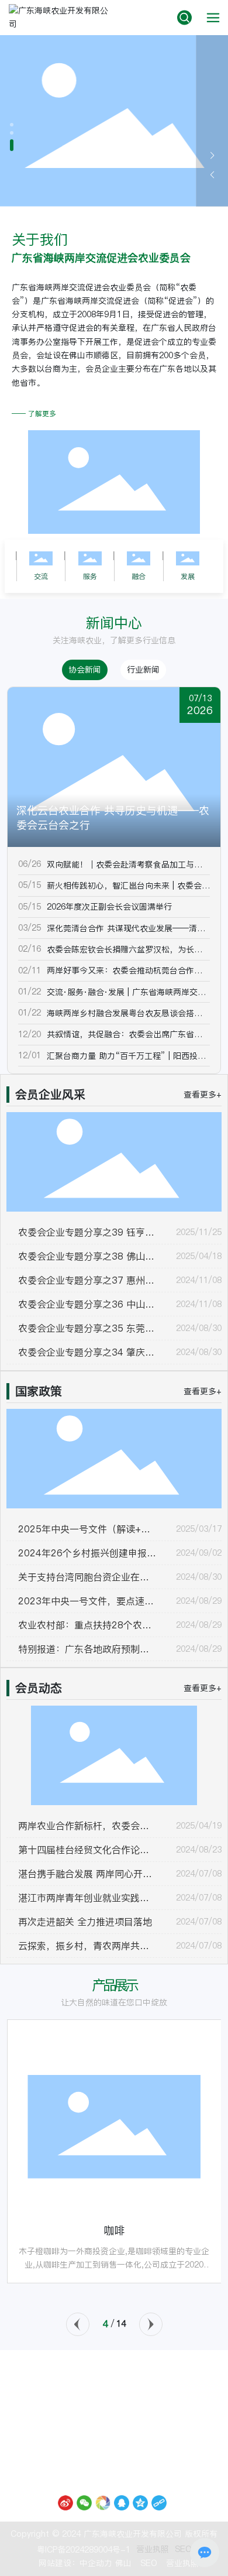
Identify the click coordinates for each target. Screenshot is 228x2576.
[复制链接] (159, 2503)
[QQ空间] (140, 2503)
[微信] (84, 2503)
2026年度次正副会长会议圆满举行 (109, 907)
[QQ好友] (122, 2503)
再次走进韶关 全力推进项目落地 (85, 1922)
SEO (183, 2549)
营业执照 (153, 2549)
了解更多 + (33, 174)
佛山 (123, 2563)
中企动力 (96, 2563)
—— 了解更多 (34, 414)
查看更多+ (203, 1095)
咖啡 (114, 2230)
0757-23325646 (114, 2399)
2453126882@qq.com (127, 2428)
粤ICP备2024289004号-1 (84, 2550)
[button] (12, 125)
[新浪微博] (65, 2503)
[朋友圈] (103, 2503)
